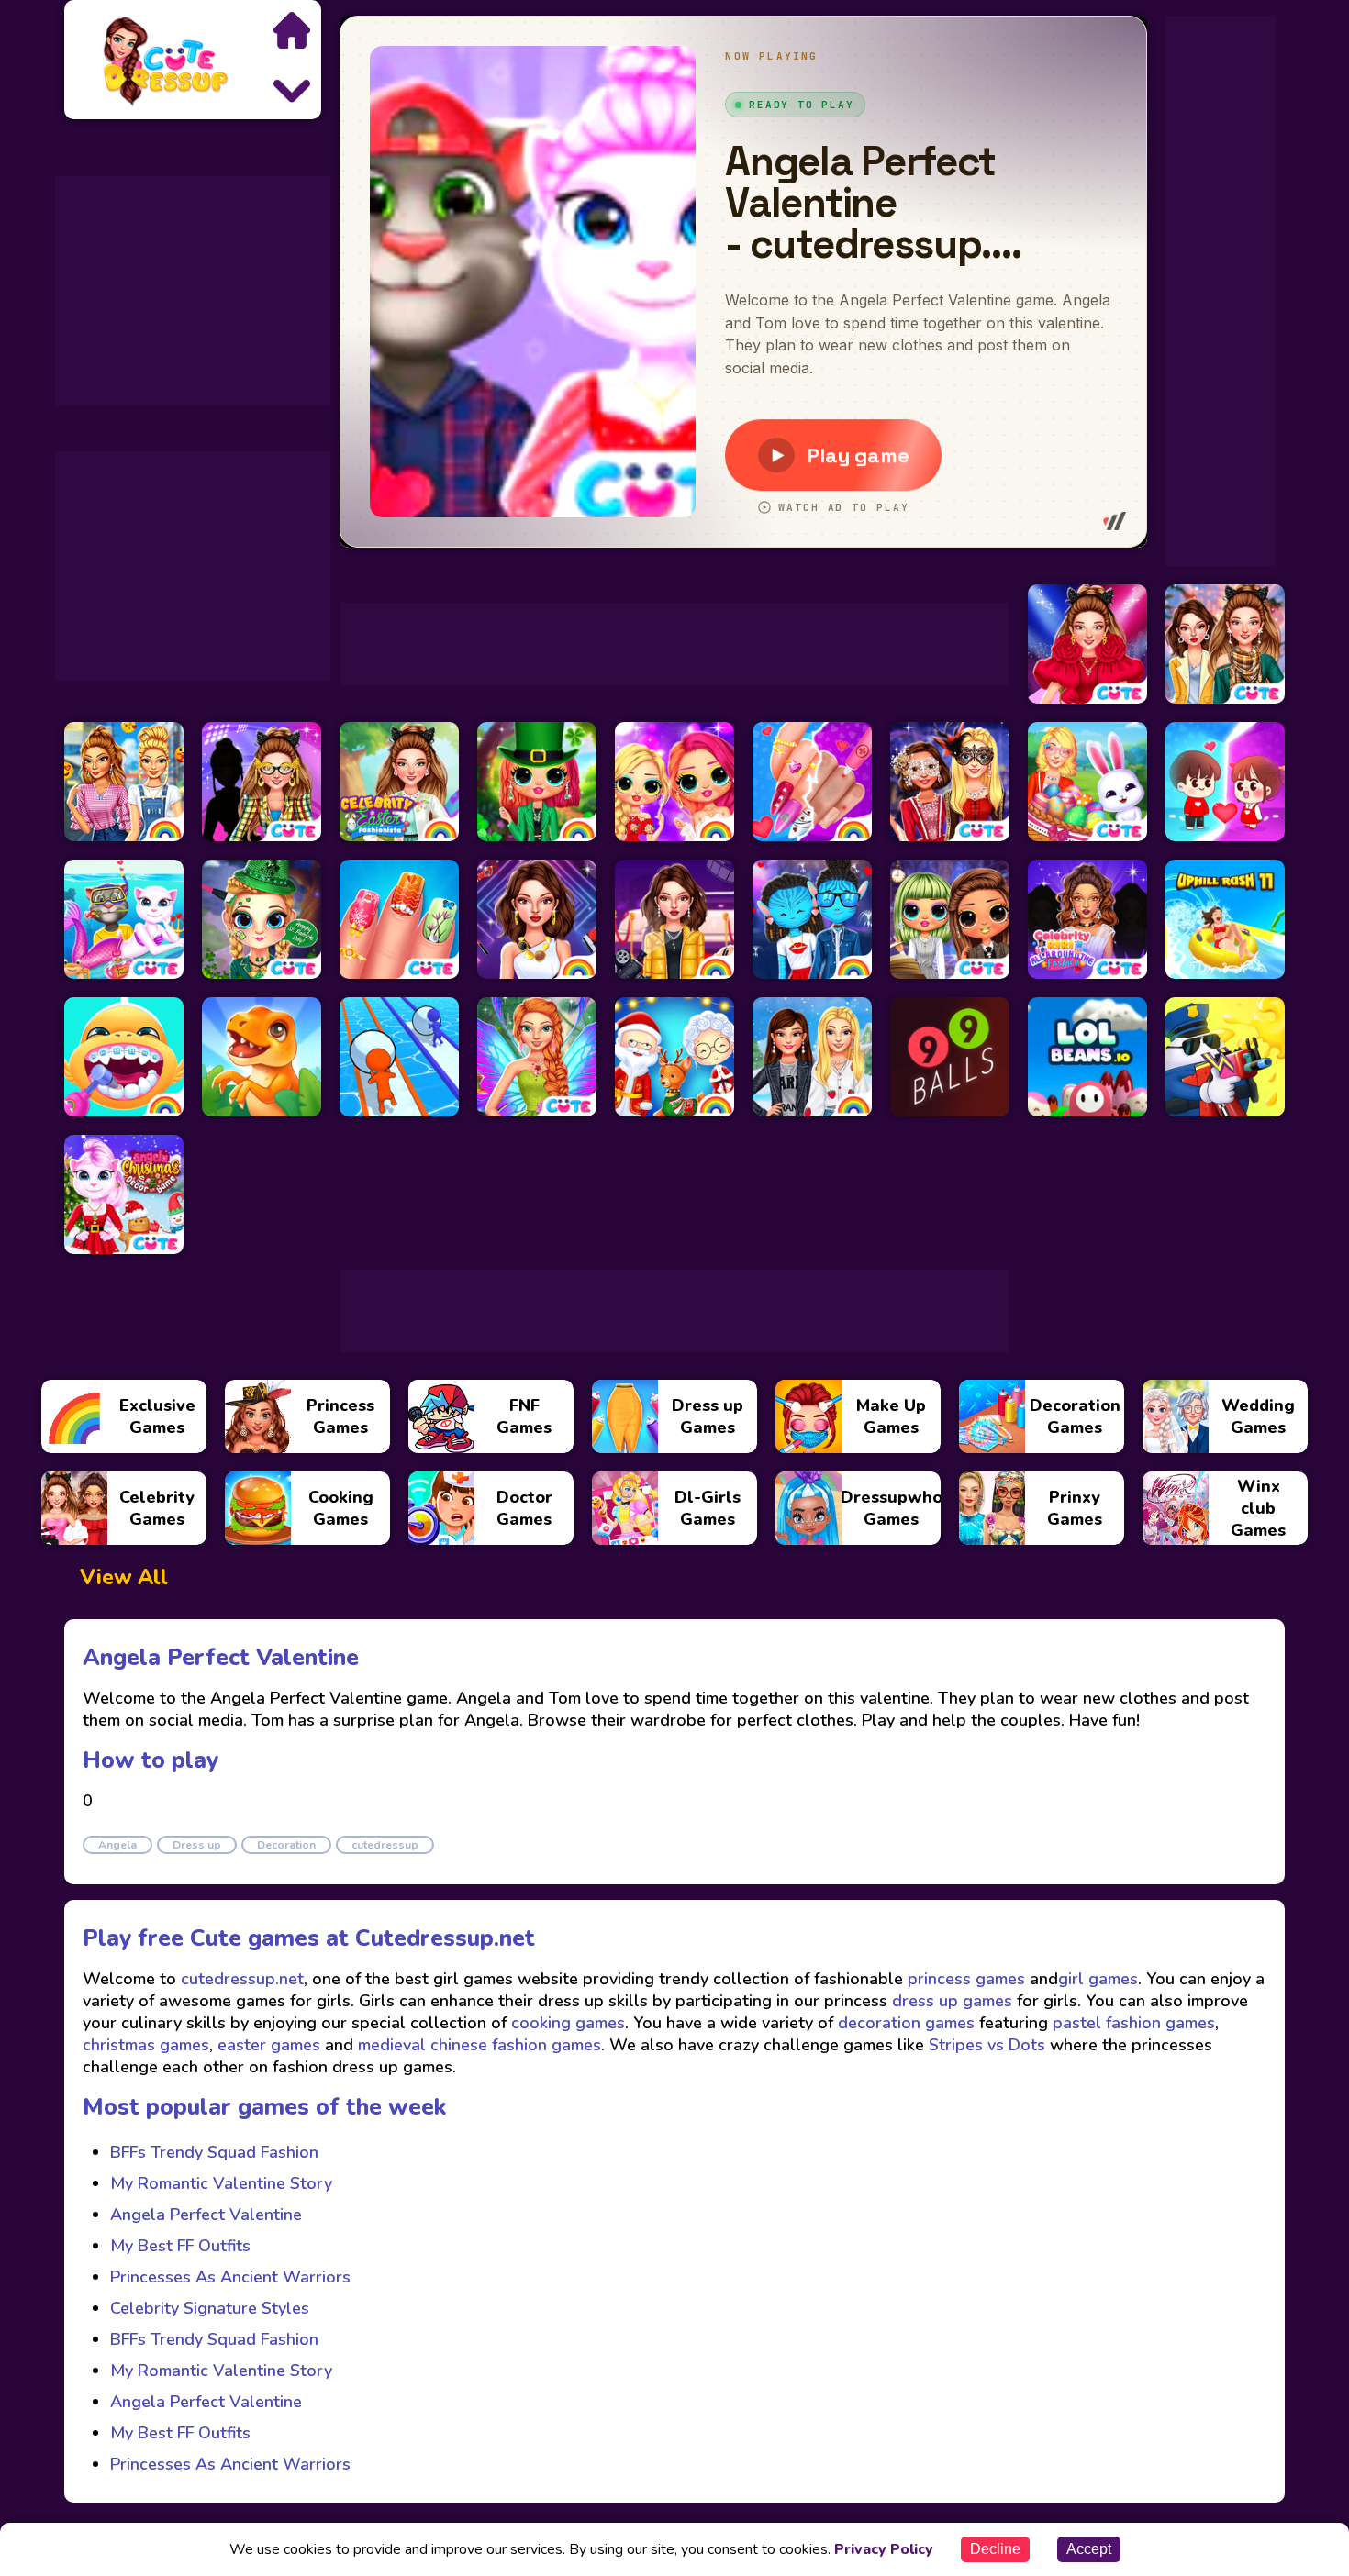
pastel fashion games (1134, 2023)
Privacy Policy (884, 2549)
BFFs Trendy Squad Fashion (214, 2152)
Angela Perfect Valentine (206, 2215)
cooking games (568, 2023)
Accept (1089, 2549)
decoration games (906, 2023)
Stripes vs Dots (987, 2045)
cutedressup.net (240, 1979)
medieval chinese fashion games (479, 2045)
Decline (995, 2549)
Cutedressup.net (445, 1938)
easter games (269, 2045)
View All (124, 1577)
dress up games (952, 2001)
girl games (1098, 1979)
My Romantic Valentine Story (221, 2183)
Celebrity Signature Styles (210, 2308)
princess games (964, 1979)
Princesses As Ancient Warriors (230, 2277)
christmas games (146, 2045)
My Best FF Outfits (180, 2246)
